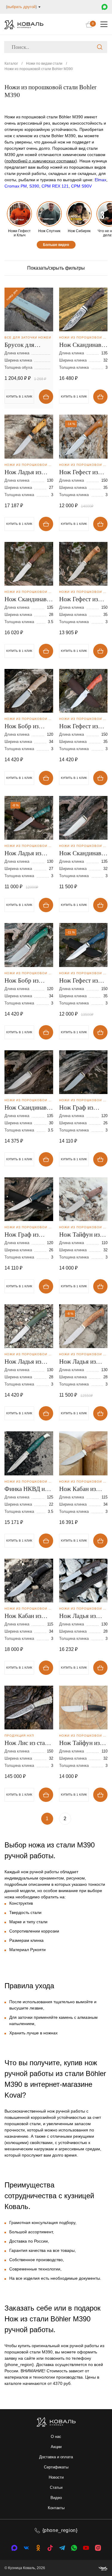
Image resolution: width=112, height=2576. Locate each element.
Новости (56, 2477)
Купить (46, 397)
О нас (56, 2437)
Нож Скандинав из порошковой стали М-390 (26, 600)
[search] (100, 47)
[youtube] (86, 2548)
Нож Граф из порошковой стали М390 (76, 1108)
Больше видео (56, 245)
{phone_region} (60, 2530)
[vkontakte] (14, 2548)
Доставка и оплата (56, 2457)
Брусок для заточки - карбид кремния (26, 345)
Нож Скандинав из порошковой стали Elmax (80, 854)
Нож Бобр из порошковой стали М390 (22, 727)
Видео (56, 2498)
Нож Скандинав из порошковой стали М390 (80, 345)
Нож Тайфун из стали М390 (79, 1743)
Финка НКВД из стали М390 (26, 1489)
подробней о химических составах (41, 161)
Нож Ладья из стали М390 (23, 1362)
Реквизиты (25, 238)
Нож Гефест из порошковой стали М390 (79, 473)
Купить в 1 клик (74, 396)
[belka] (103, 2568)
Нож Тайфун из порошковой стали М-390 (79, 1235)
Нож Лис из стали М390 (28, 1743)
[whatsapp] (74, 2548)
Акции (56, 2447)
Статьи (56, 2487)
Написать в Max (105, 7)
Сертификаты (56, 2467)
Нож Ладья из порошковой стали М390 (23, 473)
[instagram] (98, 2548)
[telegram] (62, 2548)
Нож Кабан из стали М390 (78, 1489)
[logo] (24, 24)
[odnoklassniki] (38, 2548)
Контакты (56, 2508)
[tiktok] (50, 2548)
